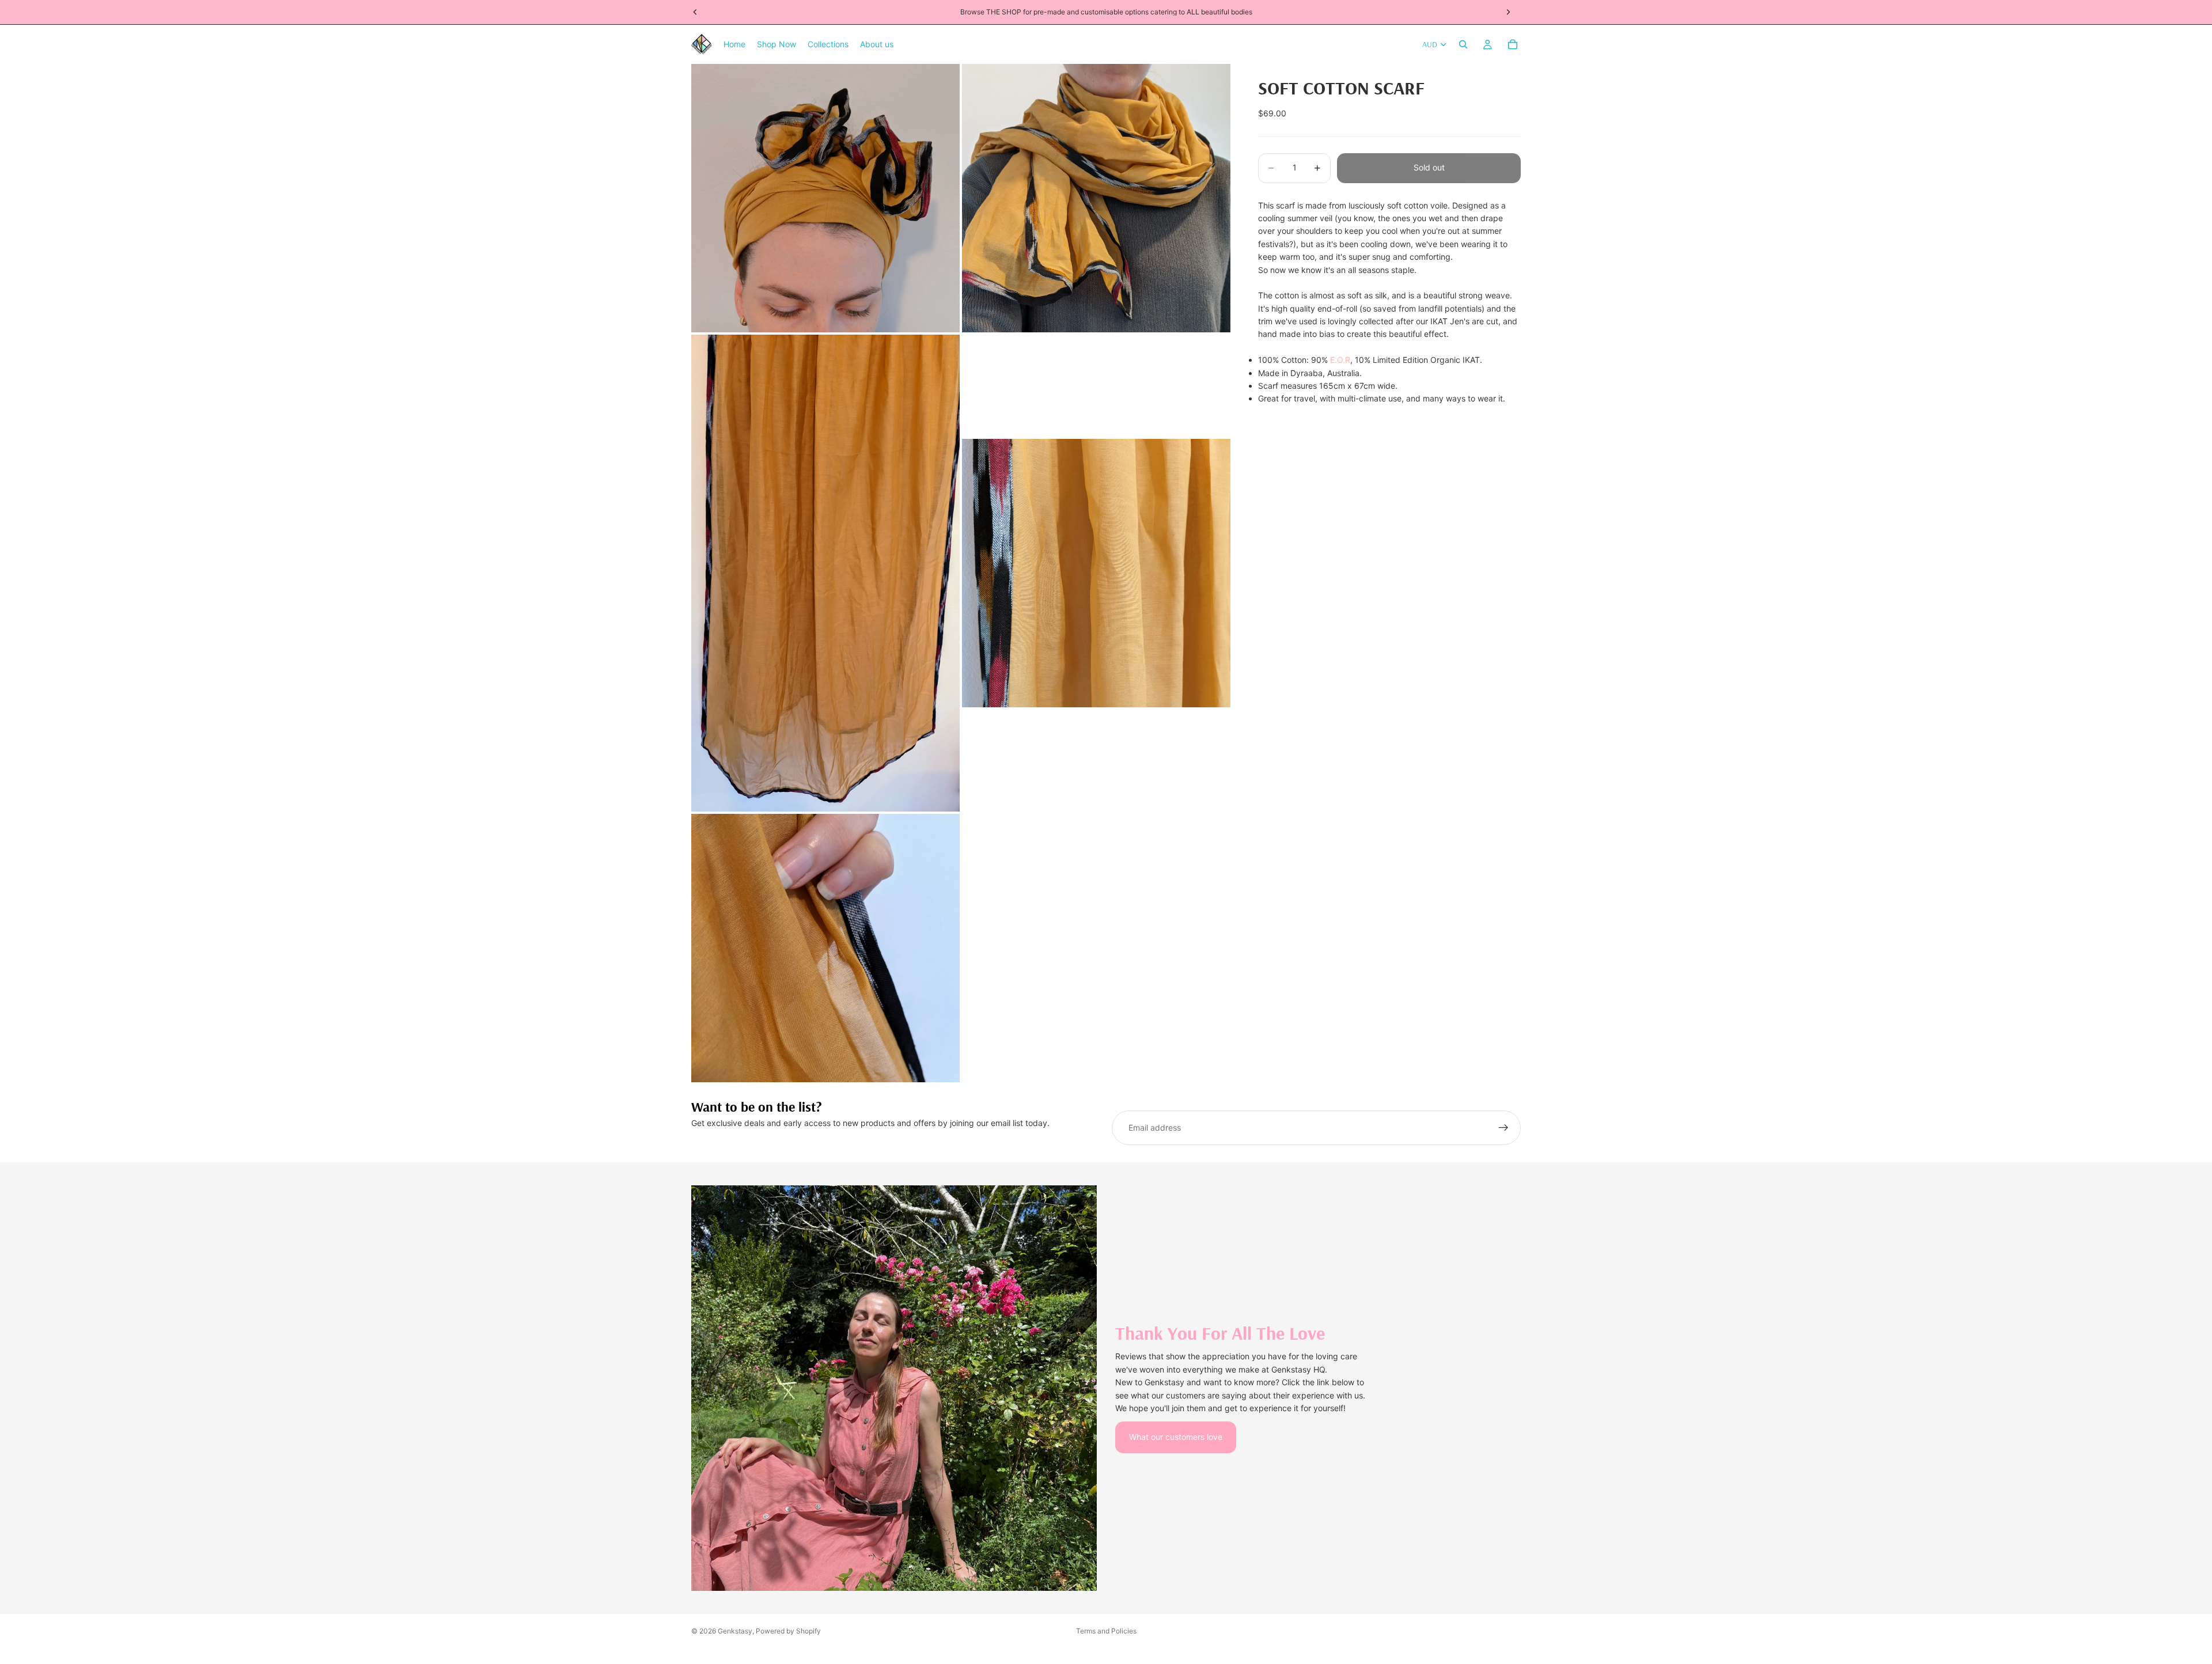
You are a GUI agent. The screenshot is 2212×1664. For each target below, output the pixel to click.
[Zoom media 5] (825, 948)
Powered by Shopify (788, 1631)
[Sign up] (1503, 1128)
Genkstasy (735, 1631)
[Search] (1463, 44)
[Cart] (1513, 44)
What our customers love (1176, 1437)
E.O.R (1340, 360)
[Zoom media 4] (1096, 573)
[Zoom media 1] (825, 198)
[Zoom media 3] (825, 573)
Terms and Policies (1106, 1631)
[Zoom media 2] (1096, 198)
